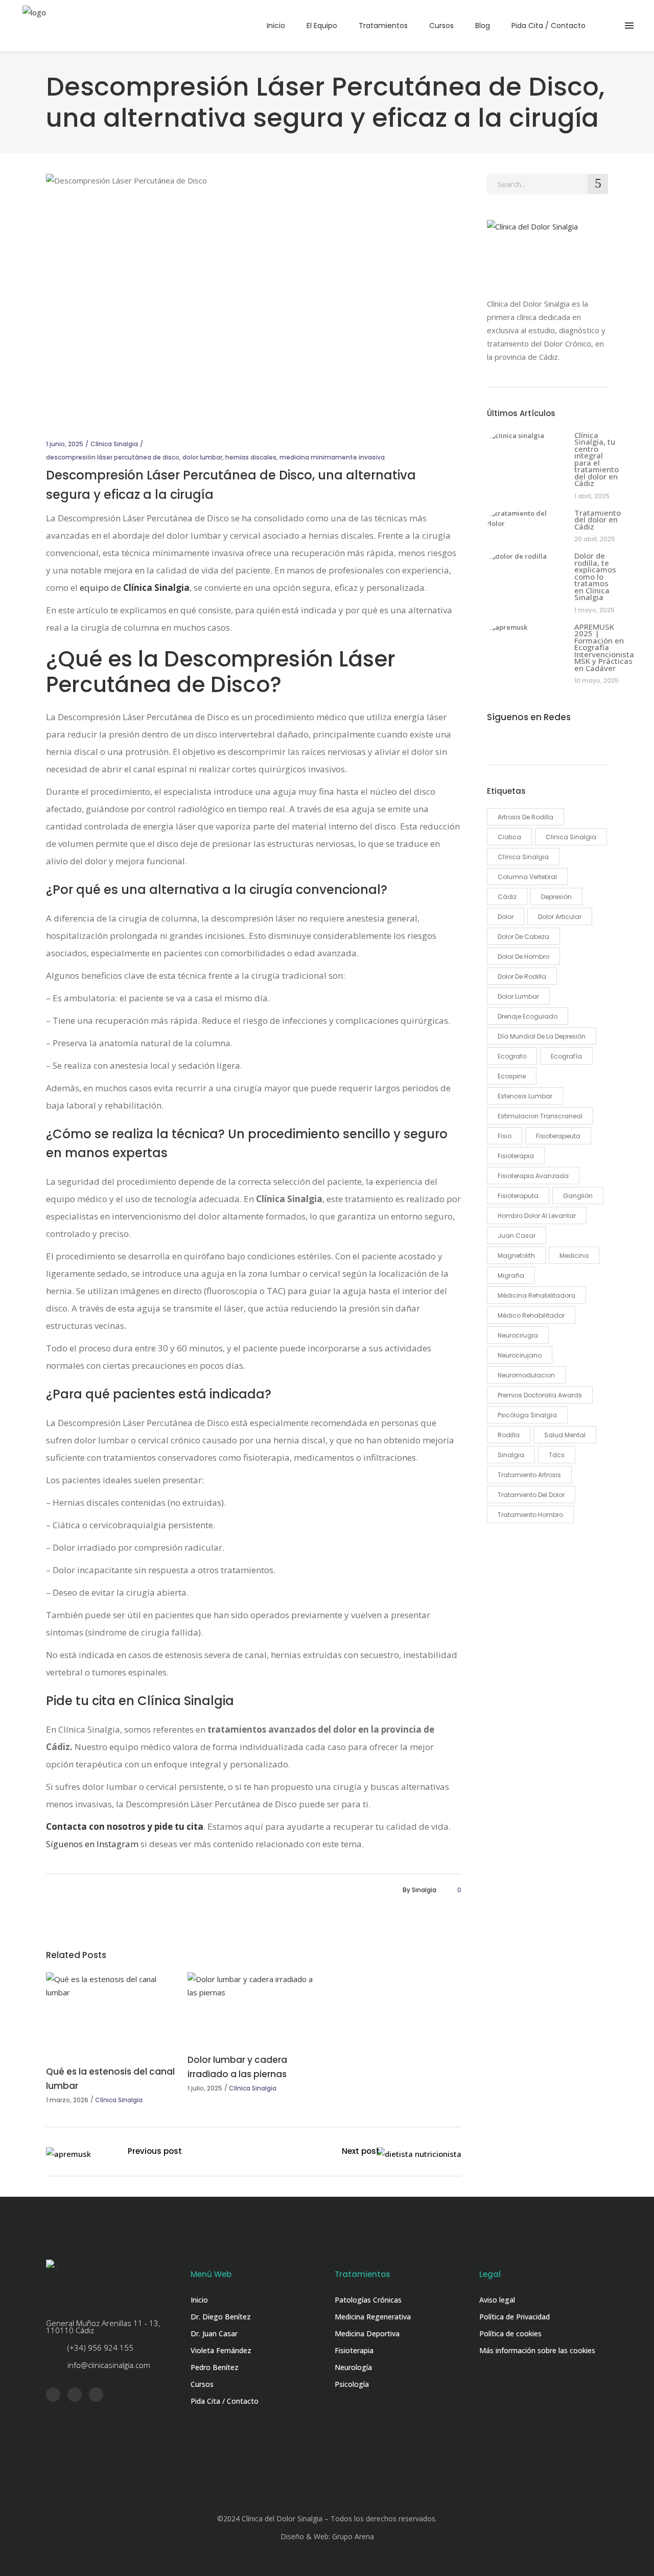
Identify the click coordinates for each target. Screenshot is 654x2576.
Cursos (202, 2384)
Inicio (199, 2300)
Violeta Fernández (221, 2350)
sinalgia (511, 1455)
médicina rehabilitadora (536, 1295)
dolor (506, 917)
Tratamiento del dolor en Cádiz (598, 520)
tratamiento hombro (530, 1515)
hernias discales (251, 457)
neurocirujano (520, 1355)
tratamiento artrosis (529, 1475)
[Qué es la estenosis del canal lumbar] (112, 2011)
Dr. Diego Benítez (221, 2317)
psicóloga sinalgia (527, 1415)
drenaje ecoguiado (528, 1016)
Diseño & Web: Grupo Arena (327, 2536)
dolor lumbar (202, 457)
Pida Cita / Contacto (225, 2401)
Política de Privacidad (515, 2317)
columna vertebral (527, 877)
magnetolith (516, 1256)
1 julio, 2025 (205, 2088)
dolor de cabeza (523, 937)
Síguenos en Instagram (92, 1844)
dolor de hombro (523, 957)
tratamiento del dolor (531, 1495)
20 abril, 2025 (595, 539)
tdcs (557, 1455)
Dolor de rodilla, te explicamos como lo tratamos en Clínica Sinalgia (595, 576)
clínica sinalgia (523, 857)
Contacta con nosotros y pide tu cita (125, 1826)
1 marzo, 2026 (67, 2100)
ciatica (509, 837)
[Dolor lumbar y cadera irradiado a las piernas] (253, 2005)
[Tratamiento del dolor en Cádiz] (525, 521)
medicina (574, 1256)
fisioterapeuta (558, 1136)
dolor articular (560, 917)
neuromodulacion (526, 1375)
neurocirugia (518, 1335)
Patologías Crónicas (368, 2300)
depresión (556, 897)
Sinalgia (424, 1890)
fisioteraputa (518, 1196)
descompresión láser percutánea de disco (113, 457)
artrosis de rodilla (525, 817)
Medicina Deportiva (367, 2333)
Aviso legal (497, 2300)
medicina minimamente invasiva (332, 457)
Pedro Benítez (215, 2367)
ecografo (512, 1056)
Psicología (352, 2384)
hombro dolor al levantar (537, 1216)
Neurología (353, 2367)
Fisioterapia (354, 2350)
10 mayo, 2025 (597, 681)
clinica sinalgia (571, 837)
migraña (511, 1275)
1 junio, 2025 (65, 444)
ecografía (566, 1056)
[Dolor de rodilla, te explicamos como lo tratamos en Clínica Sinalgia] (525, 564)
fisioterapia (516, 1156)
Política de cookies (510, 2333)
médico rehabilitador (531, 1315)
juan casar (517, 1236)
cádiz (507, 897)
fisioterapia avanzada (533, 1176)
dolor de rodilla (522, 976)
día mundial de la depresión (542, 1036)
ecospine (512, 1076)
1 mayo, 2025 (594, 610)
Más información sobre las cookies (537, 2350)
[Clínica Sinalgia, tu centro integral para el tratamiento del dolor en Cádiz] (525, 443)
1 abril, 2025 (592, 496)
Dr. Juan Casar (214, 2333)
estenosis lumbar (525, 1096)
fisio (505, 1136)
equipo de (135, 588)
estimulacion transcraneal (540, 1116)
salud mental (565, 1435)
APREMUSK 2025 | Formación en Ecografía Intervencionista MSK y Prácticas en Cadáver (604, 647)
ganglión (578, 1196)
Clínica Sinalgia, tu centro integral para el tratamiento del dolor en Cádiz (597, 459)
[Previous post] (68, 2154)
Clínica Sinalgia (114, 444)
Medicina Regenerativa (373, 2317)
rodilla (509, 1435)
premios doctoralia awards (540, 1395)
